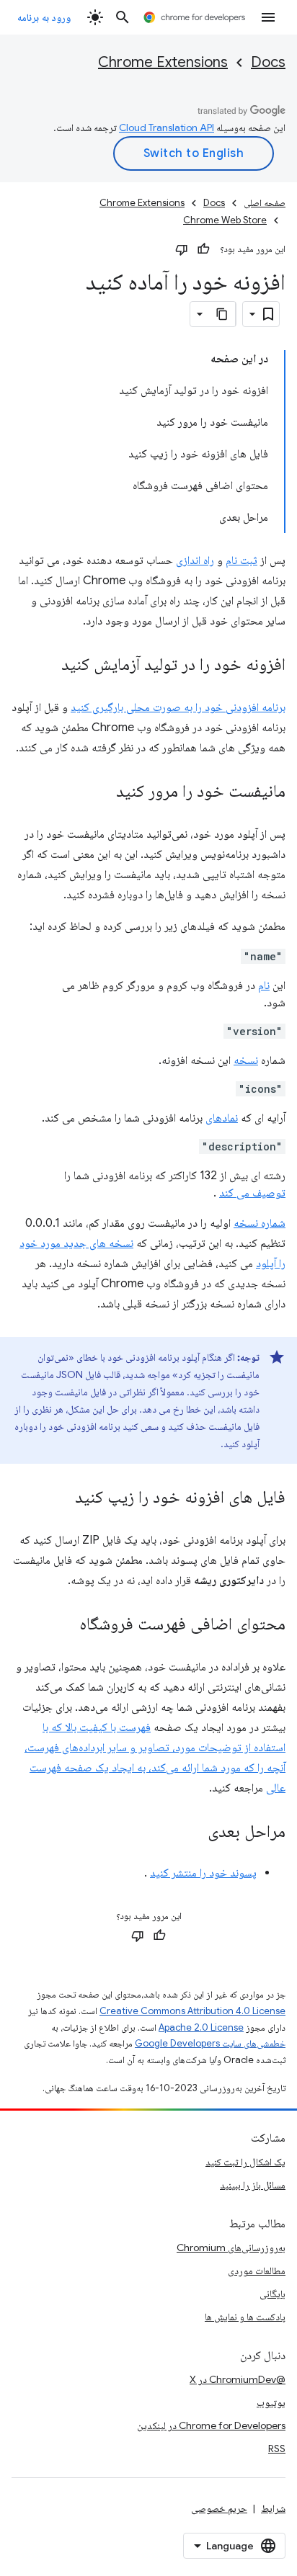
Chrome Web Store (225, 220)
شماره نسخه (260, 1223)
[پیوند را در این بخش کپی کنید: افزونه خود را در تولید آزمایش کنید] (47, 666)
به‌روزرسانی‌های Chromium (231, 2248)
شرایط (273, 2508)
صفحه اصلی (265, 203)
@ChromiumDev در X (238, 2379)
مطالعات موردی (257, 2271)
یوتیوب (271, 2402)
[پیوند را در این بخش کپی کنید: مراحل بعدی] (193, 1833)
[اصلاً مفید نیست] (182, 249)
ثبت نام (241, 560)
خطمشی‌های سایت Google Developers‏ (210, 2043)
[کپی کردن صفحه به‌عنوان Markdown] (223, 314)
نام (264, 985)
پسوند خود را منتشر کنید (203, 1873)
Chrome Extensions (163, 62)
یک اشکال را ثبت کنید (245, 2162)
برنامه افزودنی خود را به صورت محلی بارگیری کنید (178, 707)
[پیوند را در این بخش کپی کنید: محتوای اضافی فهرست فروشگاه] (65, 1625)
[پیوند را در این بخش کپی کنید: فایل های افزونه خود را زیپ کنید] (61, 1498)
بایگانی (272, 2294)
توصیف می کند (252, 1193)
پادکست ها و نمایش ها (245, 2317)
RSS (277, 2448)
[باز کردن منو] (268, 17)
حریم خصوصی (219, 2508)
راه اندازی (195, 560)
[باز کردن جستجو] (123, 17)
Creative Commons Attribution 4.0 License (192, 2011)
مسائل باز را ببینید (253, 2185)
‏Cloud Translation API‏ (167, 128)
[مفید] (203, 249)
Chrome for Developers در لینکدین (211, 2425)
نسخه (246, 1060)
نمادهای (222, 1118)
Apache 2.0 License (201, 2027)
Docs (268, 62)
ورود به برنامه (44, 17)
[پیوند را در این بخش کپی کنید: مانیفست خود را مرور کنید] (102, 792)
